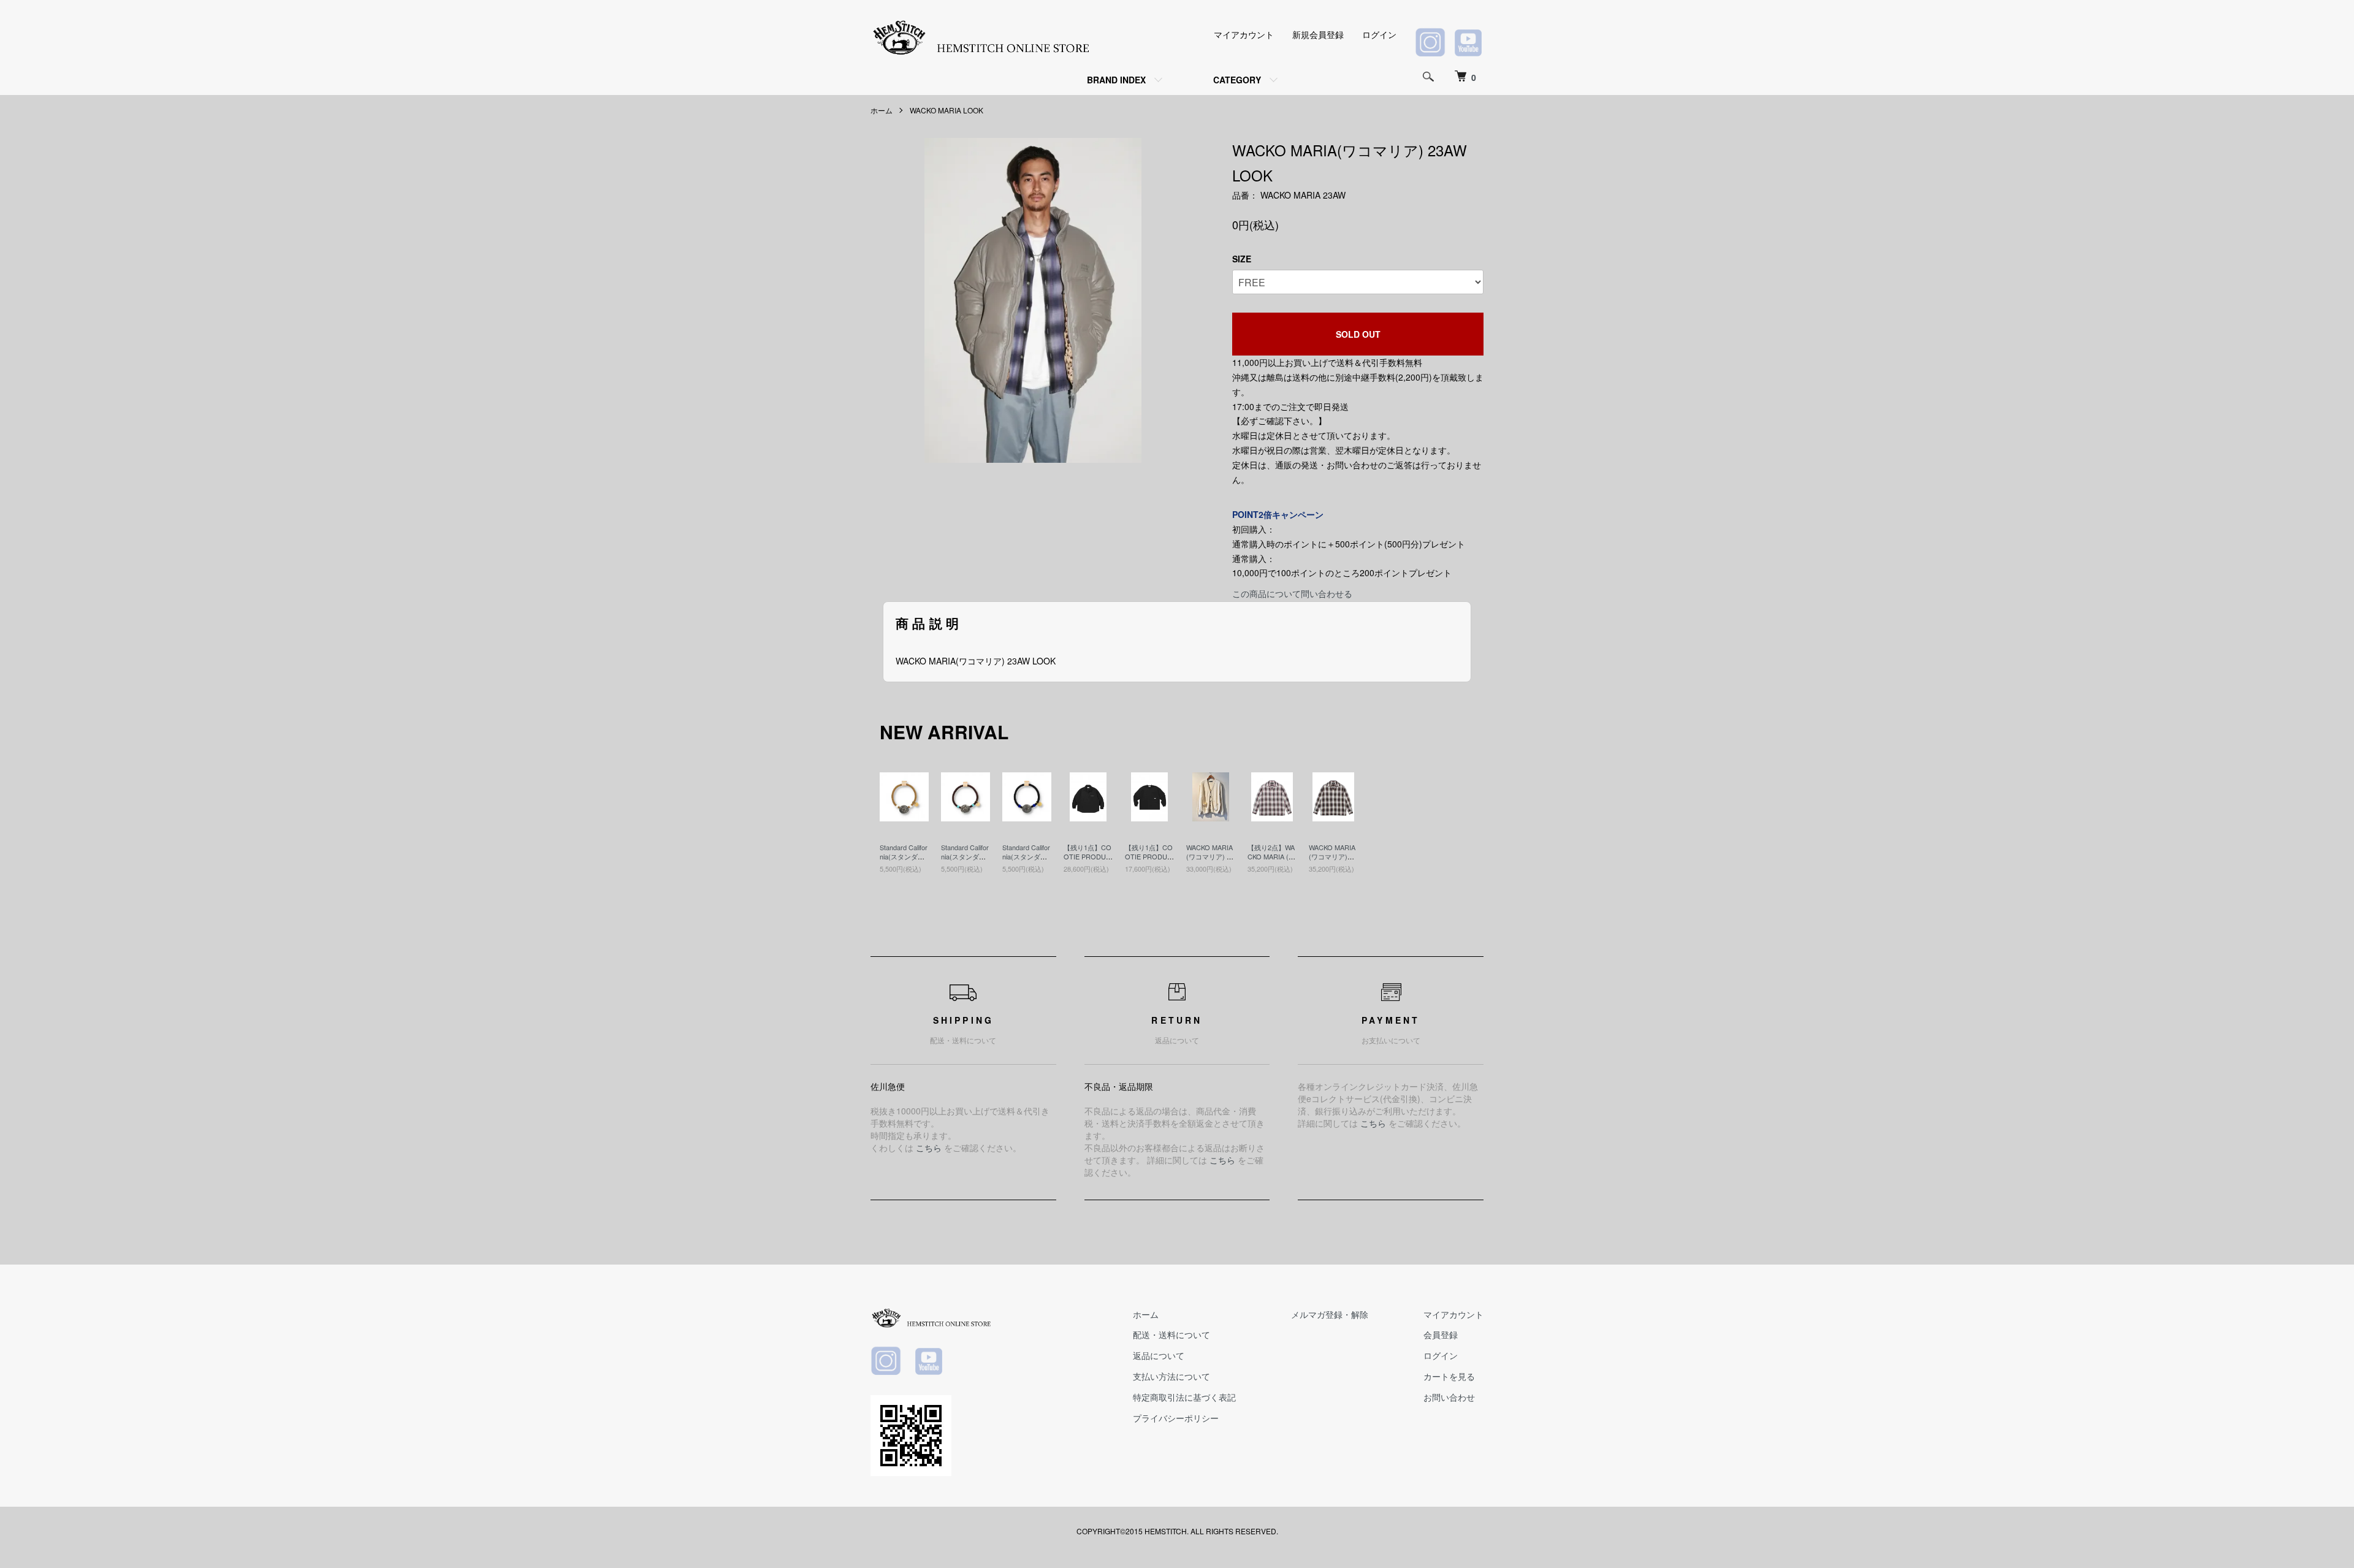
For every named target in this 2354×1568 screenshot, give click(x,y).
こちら (929, 1147)
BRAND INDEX (1116, 80)
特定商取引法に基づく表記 (1184, 1397)
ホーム (882, 110)
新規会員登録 (1318, 34)
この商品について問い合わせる (1292, 593)
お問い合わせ (1449, 1397)
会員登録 (1441, 1334)
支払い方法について (1171, 1376)
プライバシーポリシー (1176, 1418)
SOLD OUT (1358, 334)
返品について (1159, 1355)
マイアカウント (1244, 34)
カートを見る (1449, 1376)
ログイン (1379, 34)
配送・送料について (1171, 1334)
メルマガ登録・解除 (1330, 1314)
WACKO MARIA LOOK (947, 110)
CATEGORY (1237, 80)
